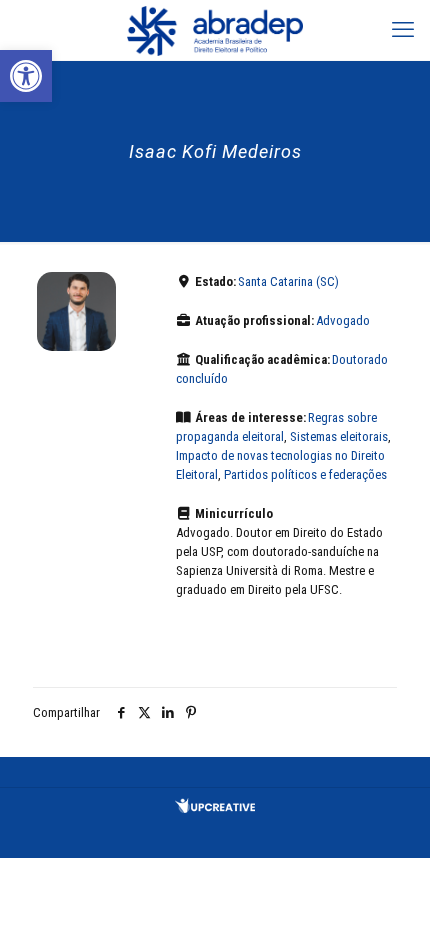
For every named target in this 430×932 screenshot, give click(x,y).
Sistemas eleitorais (339, 436)
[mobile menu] (403, 30)
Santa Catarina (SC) (288, 281)
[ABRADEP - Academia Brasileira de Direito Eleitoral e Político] (215, 30)
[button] (26, 76)
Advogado (343, 320)
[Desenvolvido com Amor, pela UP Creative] (215, 808)
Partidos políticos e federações (305, 474)
